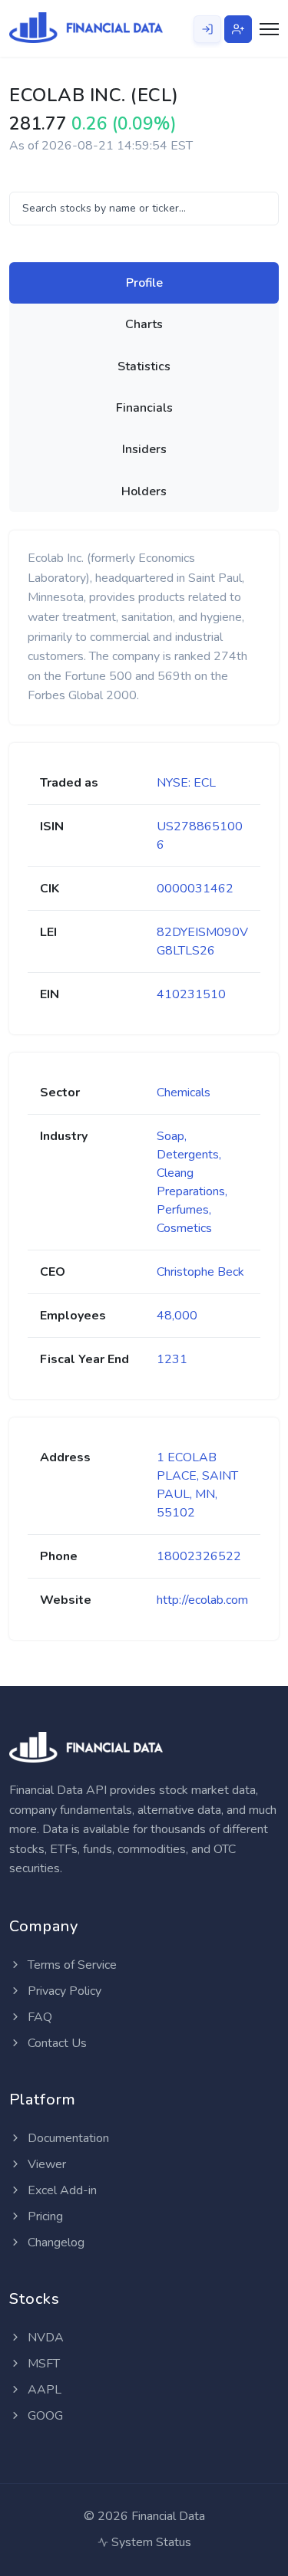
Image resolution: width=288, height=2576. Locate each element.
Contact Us (56, 2043)
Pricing (44, 2216)
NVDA (44, 2338)
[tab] (144, 283)
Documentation (67, 2138)
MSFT (42, 2364)
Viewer (45, 2164)
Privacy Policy (63, 1991)
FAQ (38, 2017)
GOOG (44, 2416)
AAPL (43, 2390)
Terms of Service (71, 1965)
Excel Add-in (61, 2190)
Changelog (55, 2242)
